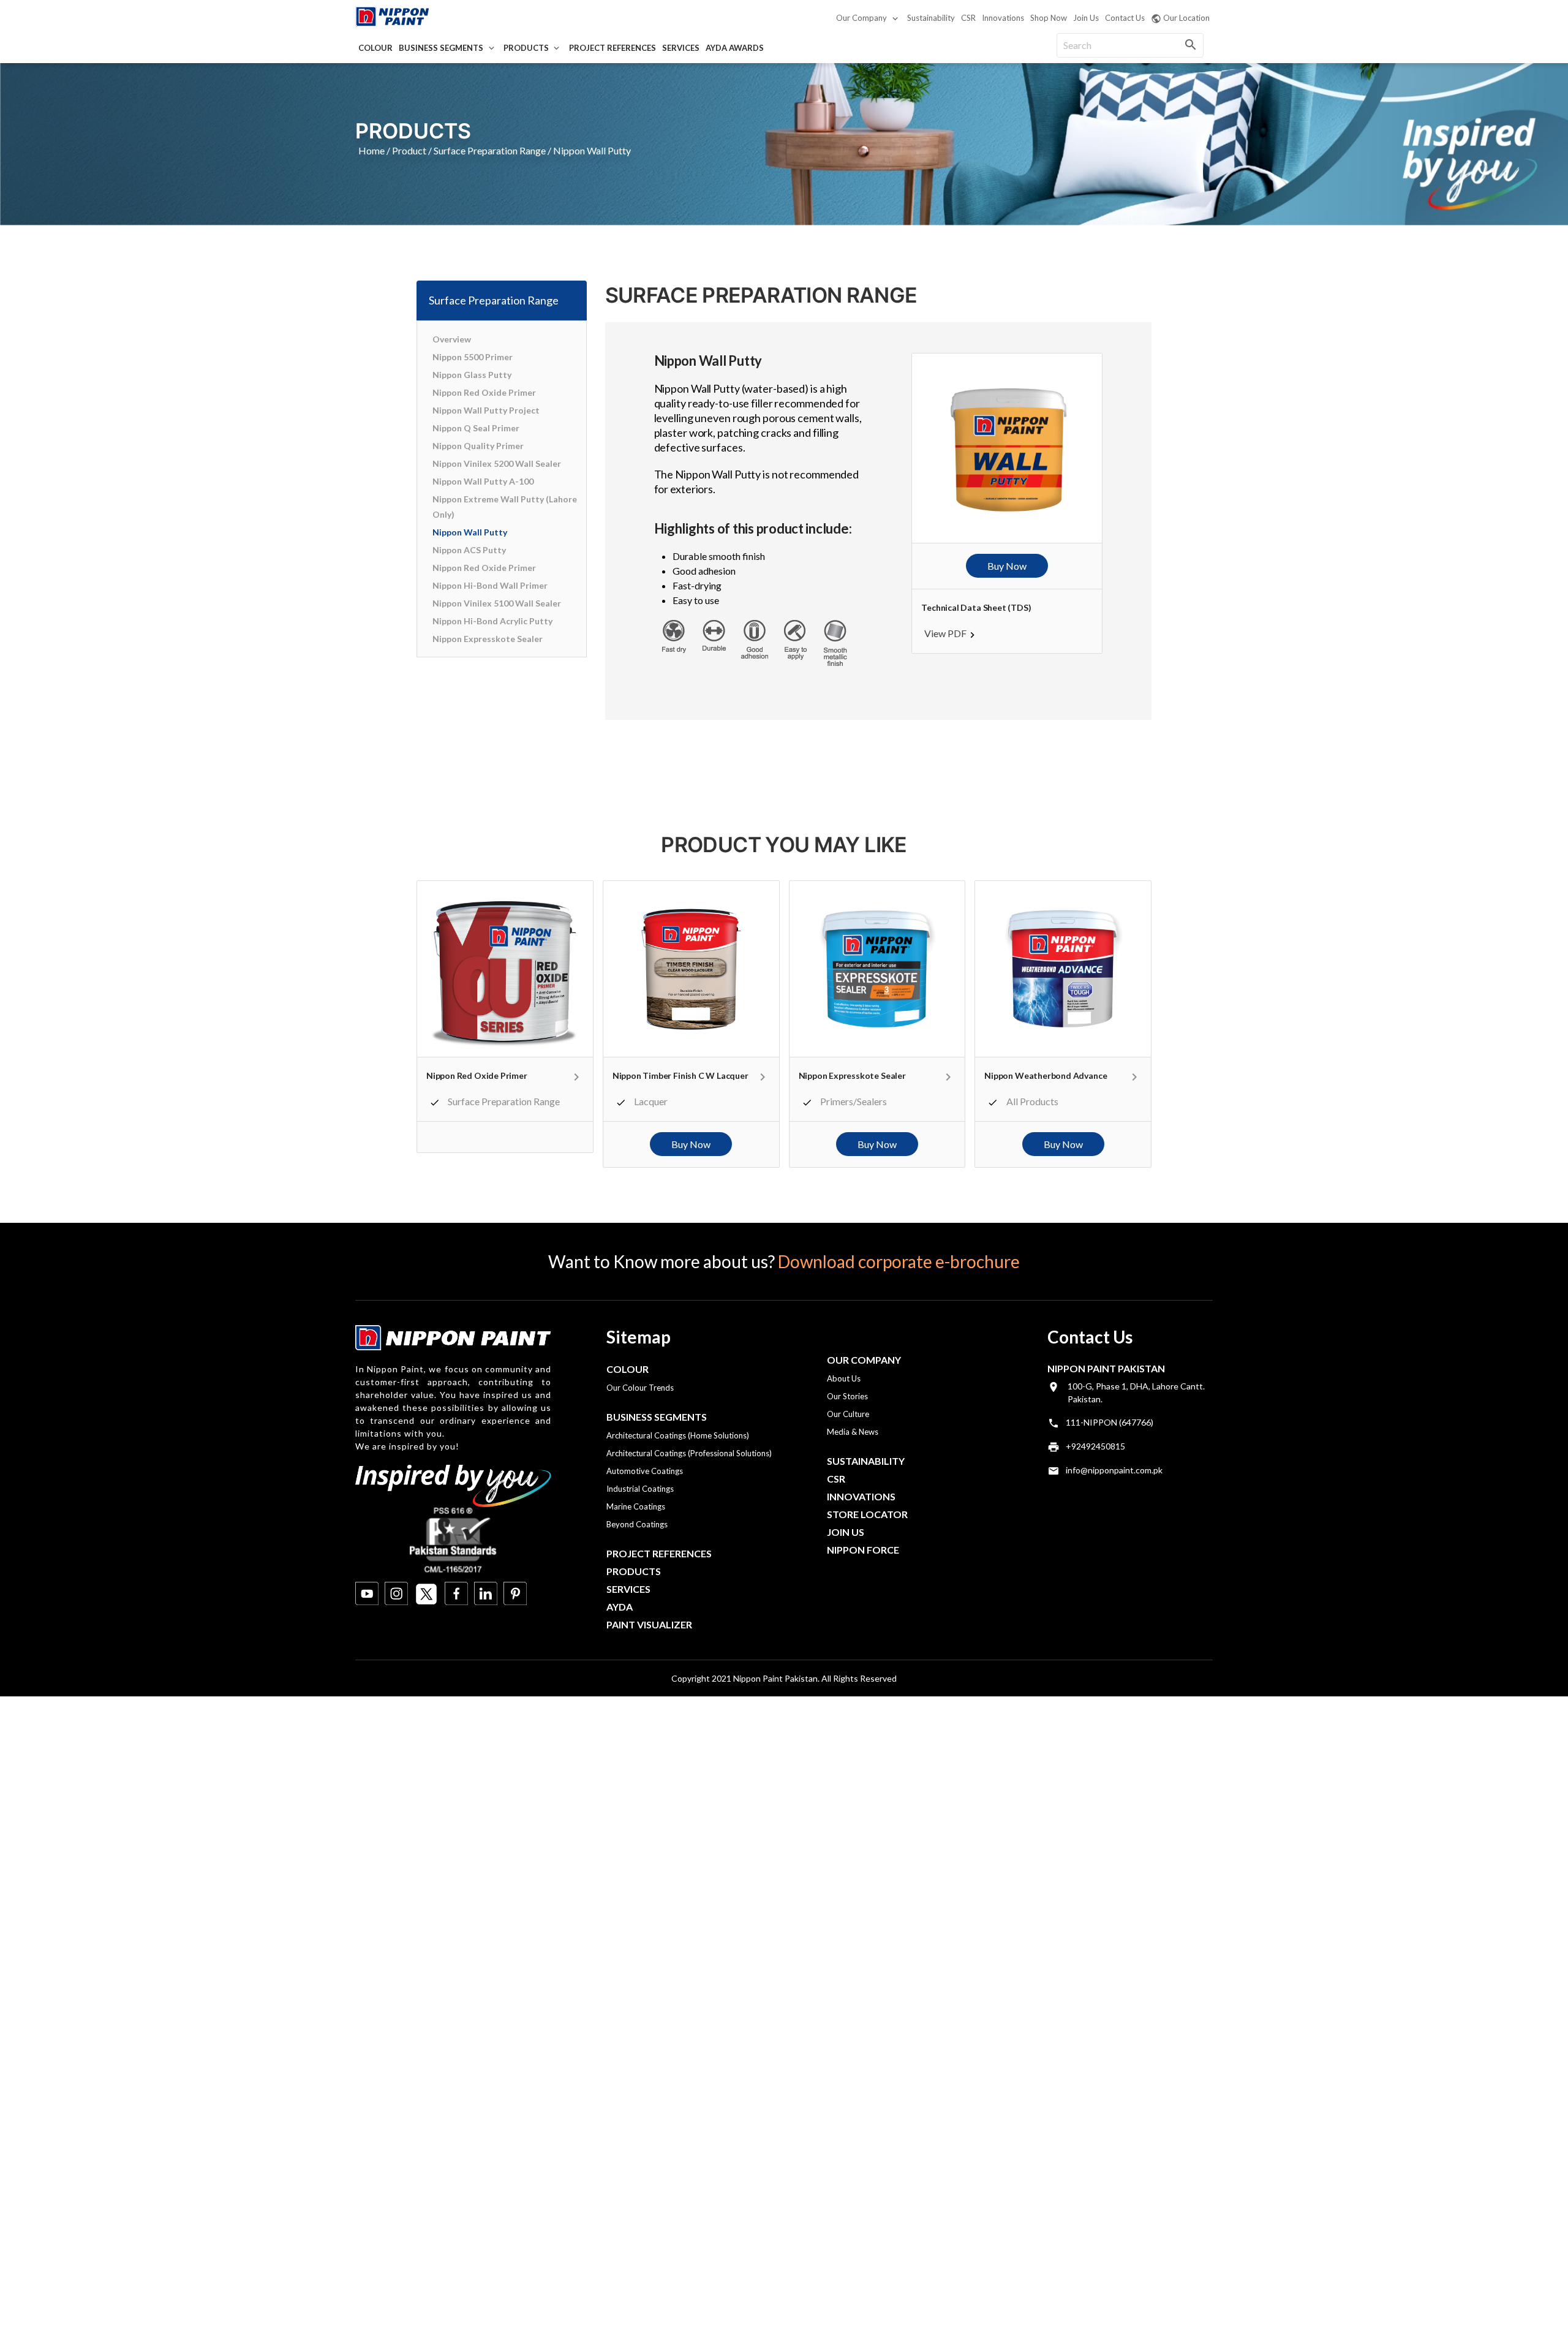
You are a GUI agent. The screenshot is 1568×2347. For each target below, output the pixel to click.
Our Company (861, 18)
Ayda (620, 1607)
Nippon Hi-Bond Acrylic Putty (492, 621)
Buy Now (1007, 566)
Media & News (853, 1432)
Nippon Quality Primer (478, 446)
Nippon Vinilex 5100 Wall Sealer (497, 603)
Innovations (1003, 18)
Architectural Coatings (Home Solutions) (678, 1435)
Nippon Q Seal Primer (476, 428)
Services (681, 48)
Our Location (1186, 18)
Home (371, 150)
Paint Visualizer (649, 1624)
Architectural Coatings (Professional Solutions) (689, 1453)
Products (526, 48)
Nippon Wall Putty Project (486, 410)
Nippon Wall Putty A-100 (483, 481)
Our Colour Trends (640, 1388)
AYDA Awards (735, 48)
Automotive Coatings (645, 1471)
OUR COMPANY (864, 1360)
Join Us (1086, 18)
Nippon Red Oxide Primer (484, 392)
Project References (612, 48)
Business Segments (441, 48)
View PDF (945, 633)
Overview (452, 339)
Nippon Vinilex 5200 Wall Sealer (497, 463)
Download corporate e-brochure (899, 1261)
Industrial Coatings (640, 1489)
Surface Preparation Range (490, 150)
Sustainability (931, 18)
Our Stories (847, 1396)
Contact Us (1125, 18)
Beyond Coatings (637, 1524)
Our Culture (848, 1414)
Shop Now (1049, 18)
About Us (844, 1378)
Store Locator (867, 1514)
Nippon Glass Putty (472, 375)
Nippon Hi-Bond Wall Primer (490, 585)
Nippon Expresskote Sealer (488, 639)
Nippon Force (863, 1550)
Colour (375, 48)
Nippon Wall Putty (470, 532)
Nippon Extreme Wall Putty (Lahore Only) (505, 507)
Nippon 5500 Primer (473, 357)
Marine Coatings (636, 1506)
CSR (968, 18)
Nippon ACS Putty (469, 550)
